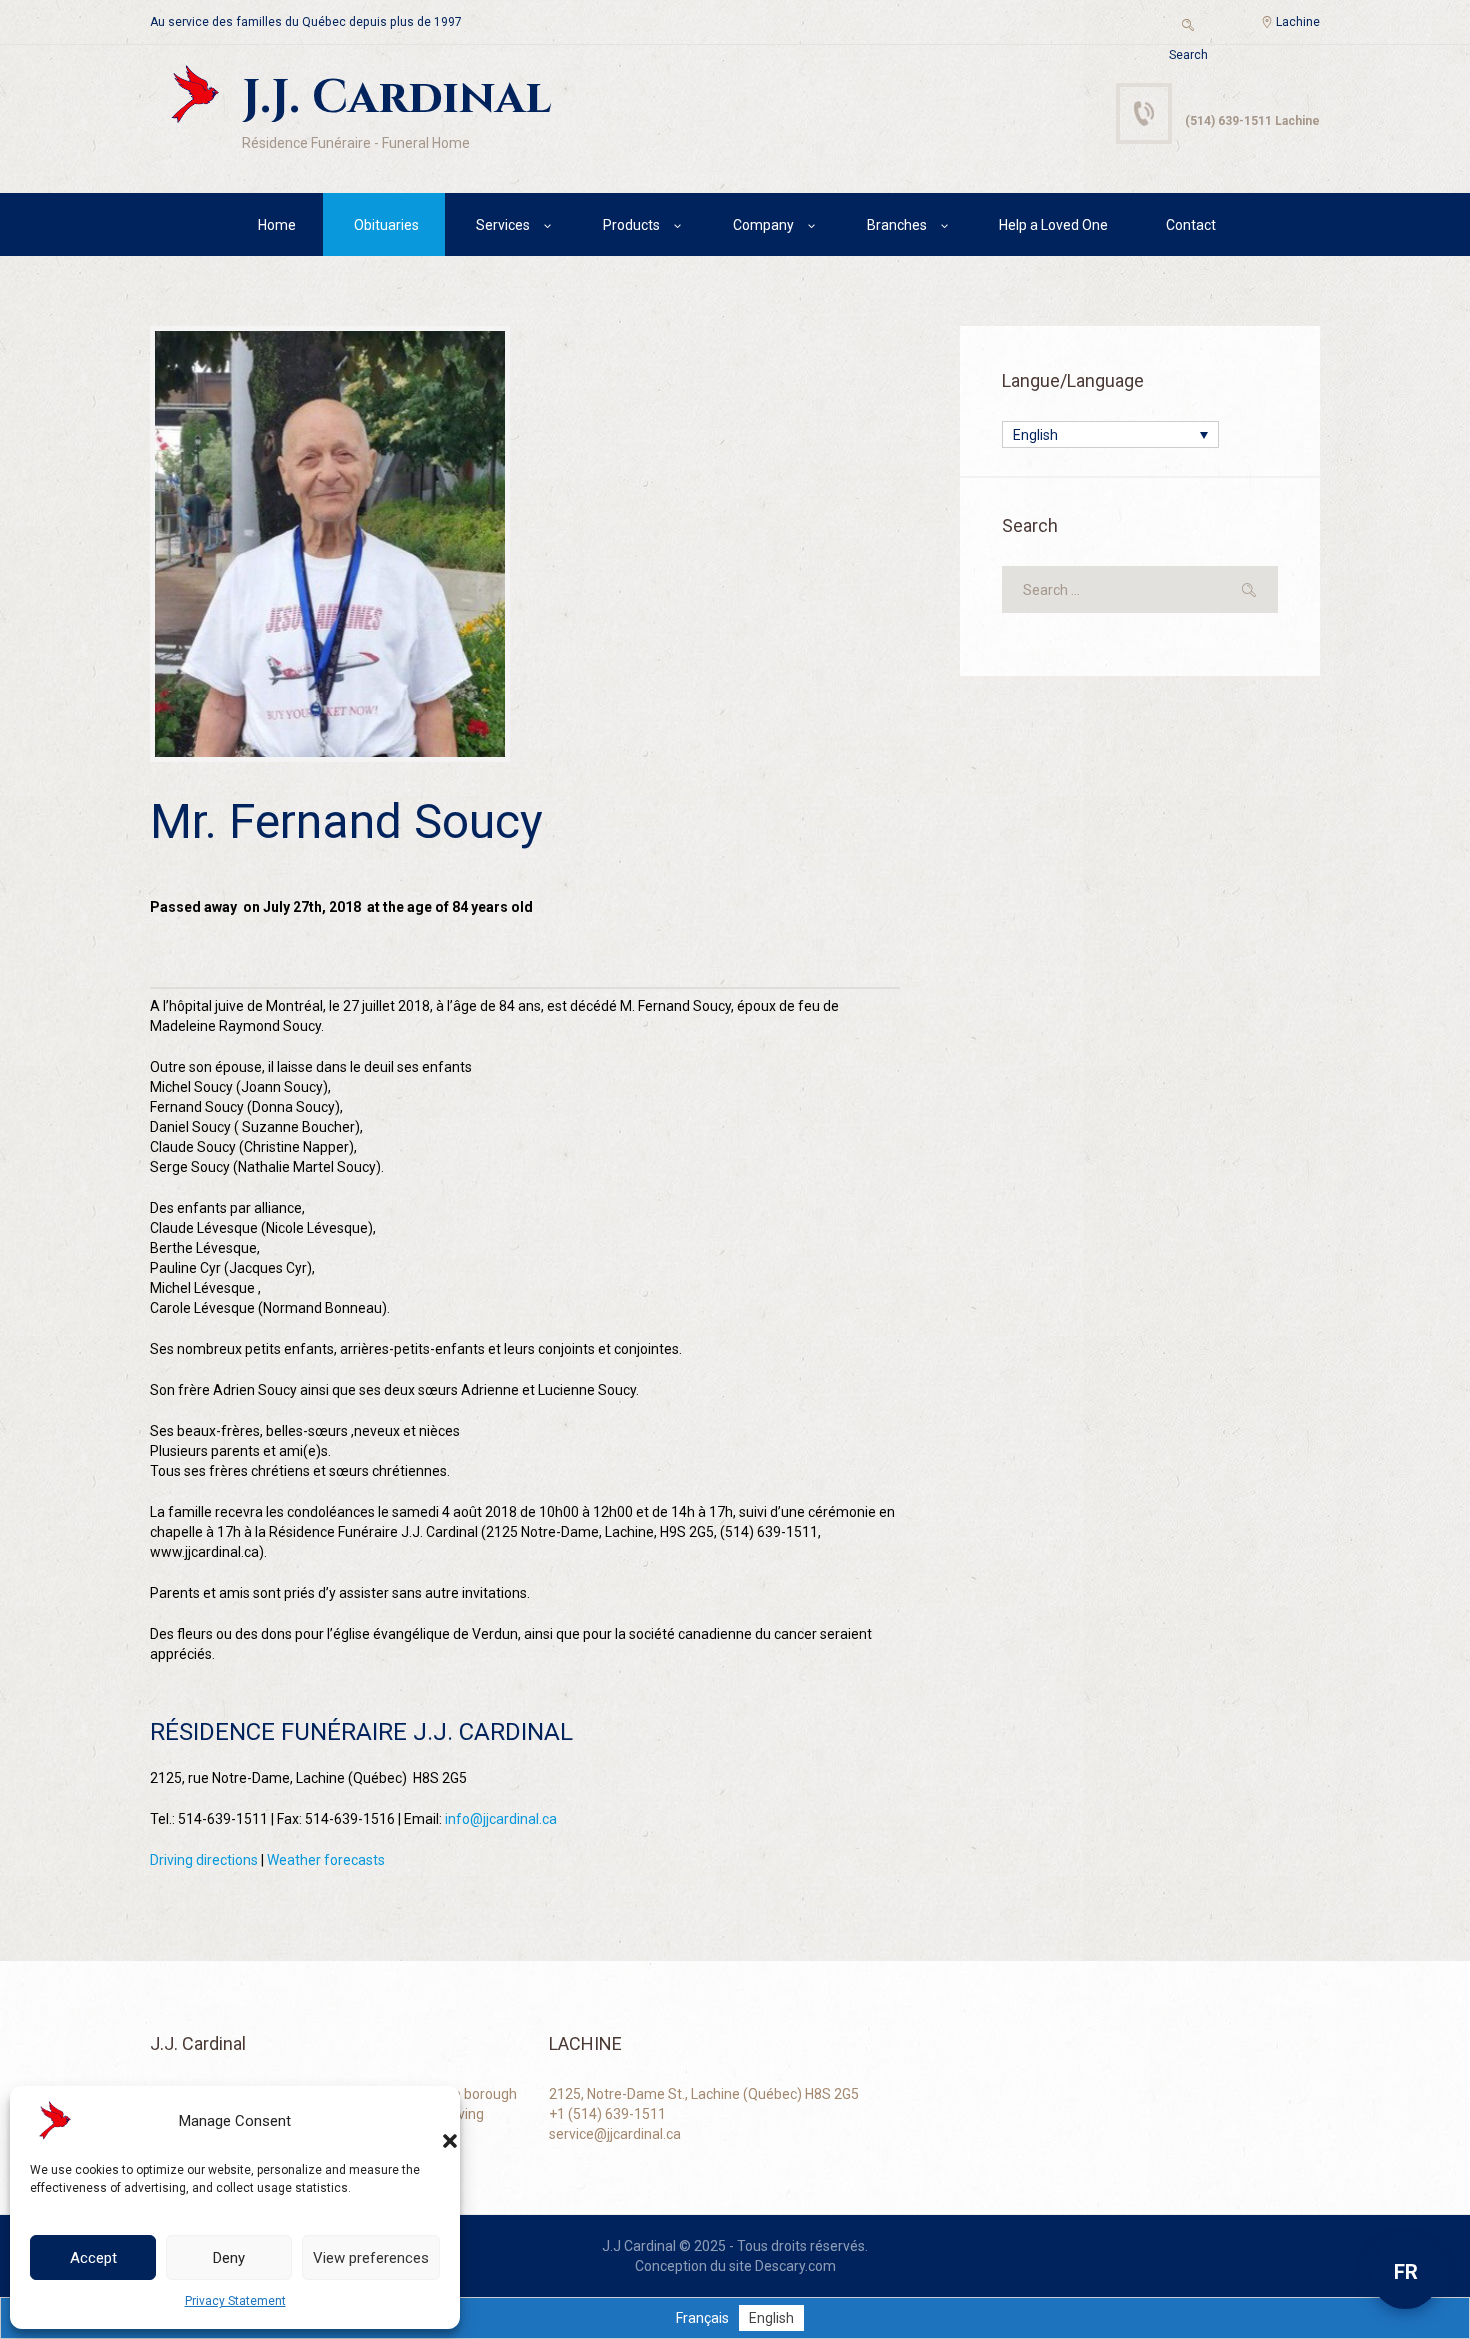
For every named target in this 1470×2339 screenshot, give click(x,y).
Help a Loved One (1053, 225)
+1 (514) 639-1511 (607, 2114)
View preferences (371, 2258)
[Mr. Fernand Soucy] (330, 544)
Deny (229, 2258)
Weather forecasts (326, 1860)
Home (277, 225)
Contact (1191, 225)
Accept (93, 2258)
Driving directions (204, 1860)
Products (631, 225)
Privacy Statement (235, 2301)
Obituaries (386, 225)
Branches (897, 225)
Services (503, 225)
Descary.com (795, 2266)
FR (1406, 2272)
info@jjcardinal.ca (501, 1819)
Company (763, 225)
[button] (430, 2121)
